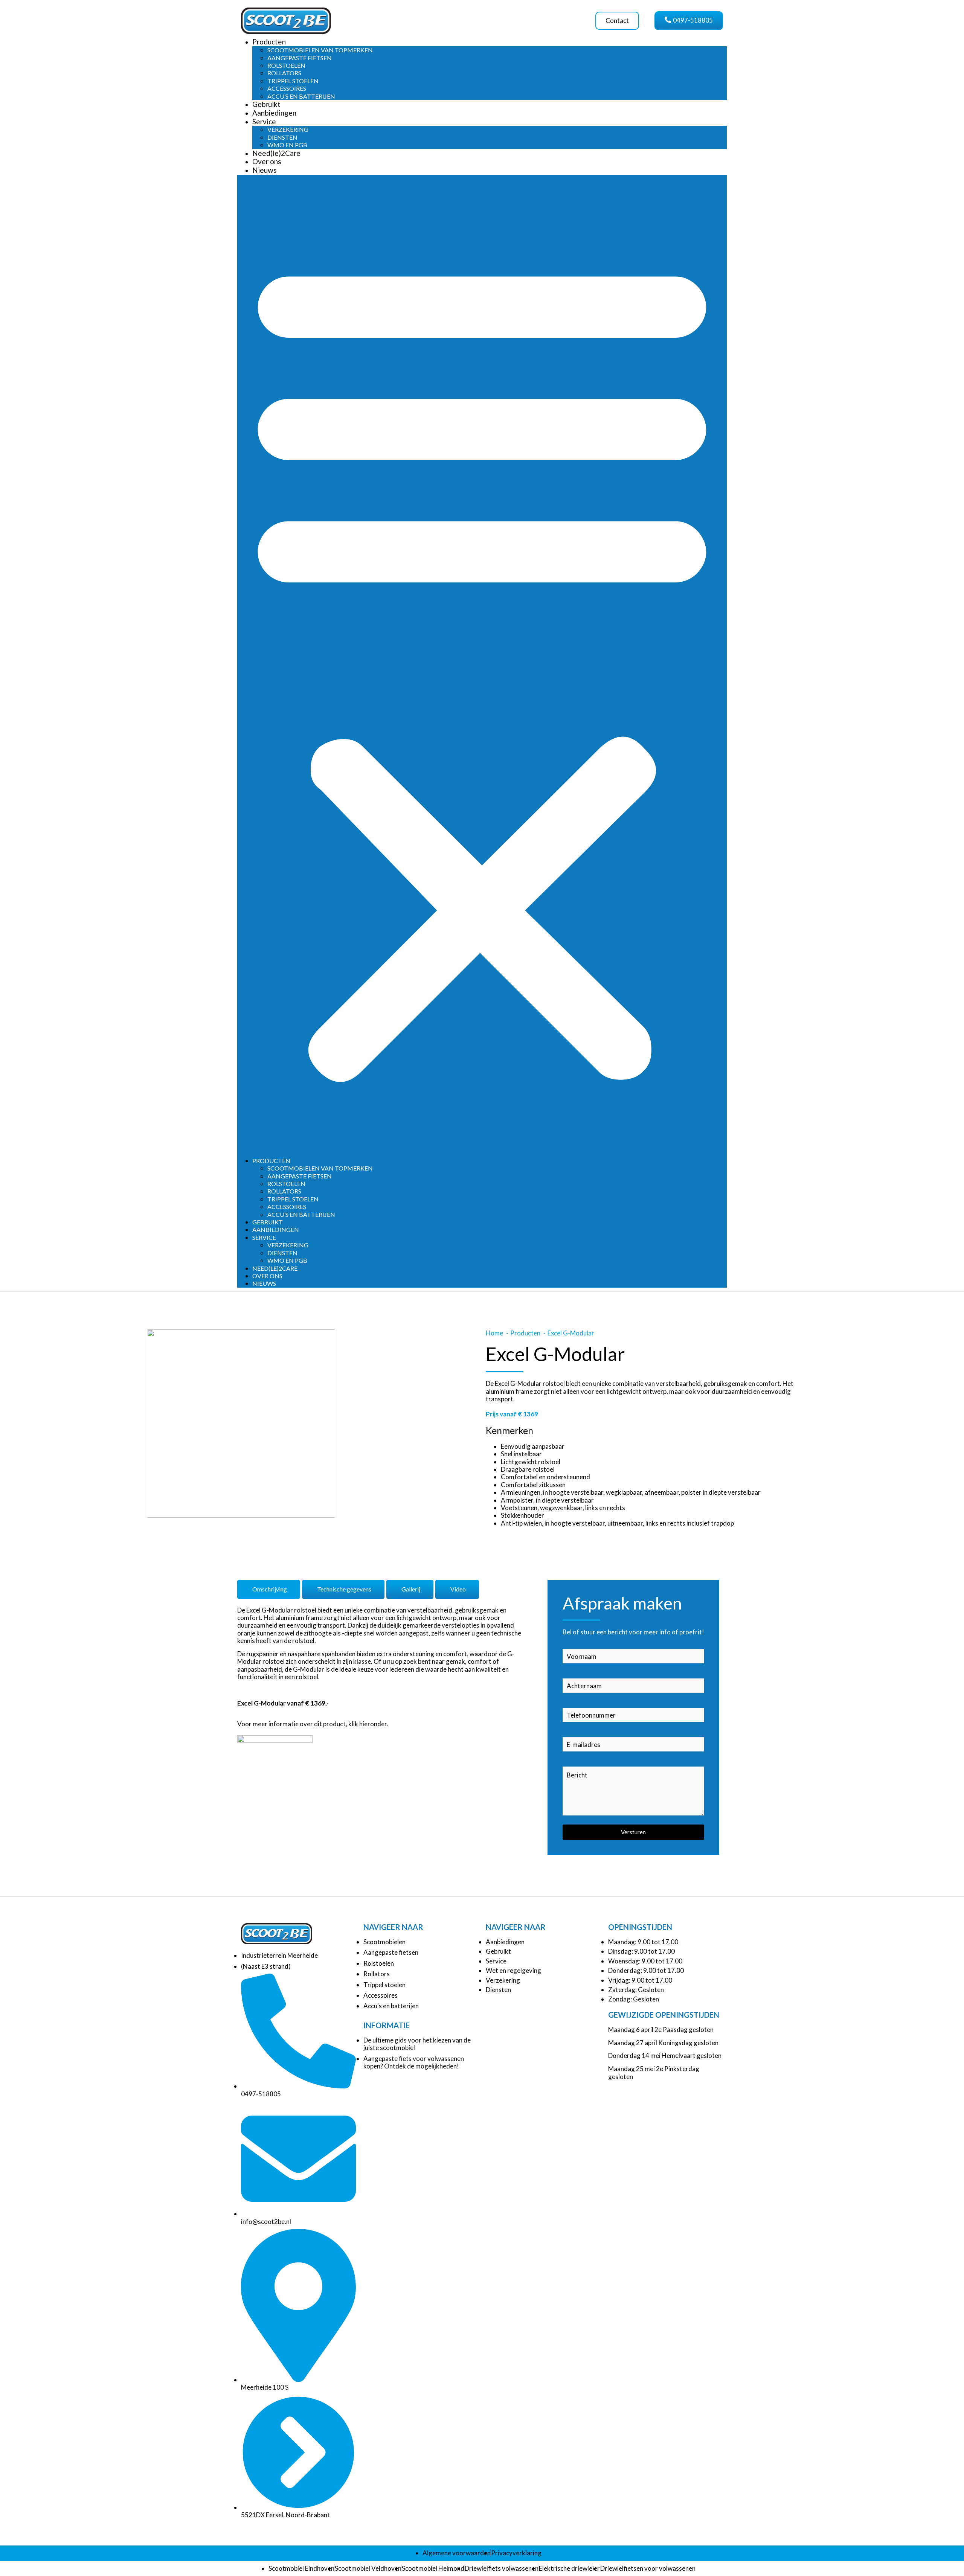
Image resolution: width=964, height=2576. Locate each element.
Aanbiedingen (274, 113)
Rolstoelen (286, 65)
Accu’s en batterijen (301, 96)
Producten (269, 42)
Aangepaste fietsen (300, 58)
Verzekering (288, 129)
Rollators (284, 73)
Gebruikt (266, 104)
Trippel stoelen (293, 81)
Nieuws (265, 170)
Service (264, 121)
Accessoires (287, 88)
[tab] (269, 1589)
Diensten (282, 137)
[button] (482, 666)
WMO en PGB (287, 145)
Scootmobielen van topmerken (320, 50)
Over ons (267, 161)
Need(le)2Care (276, 153)
